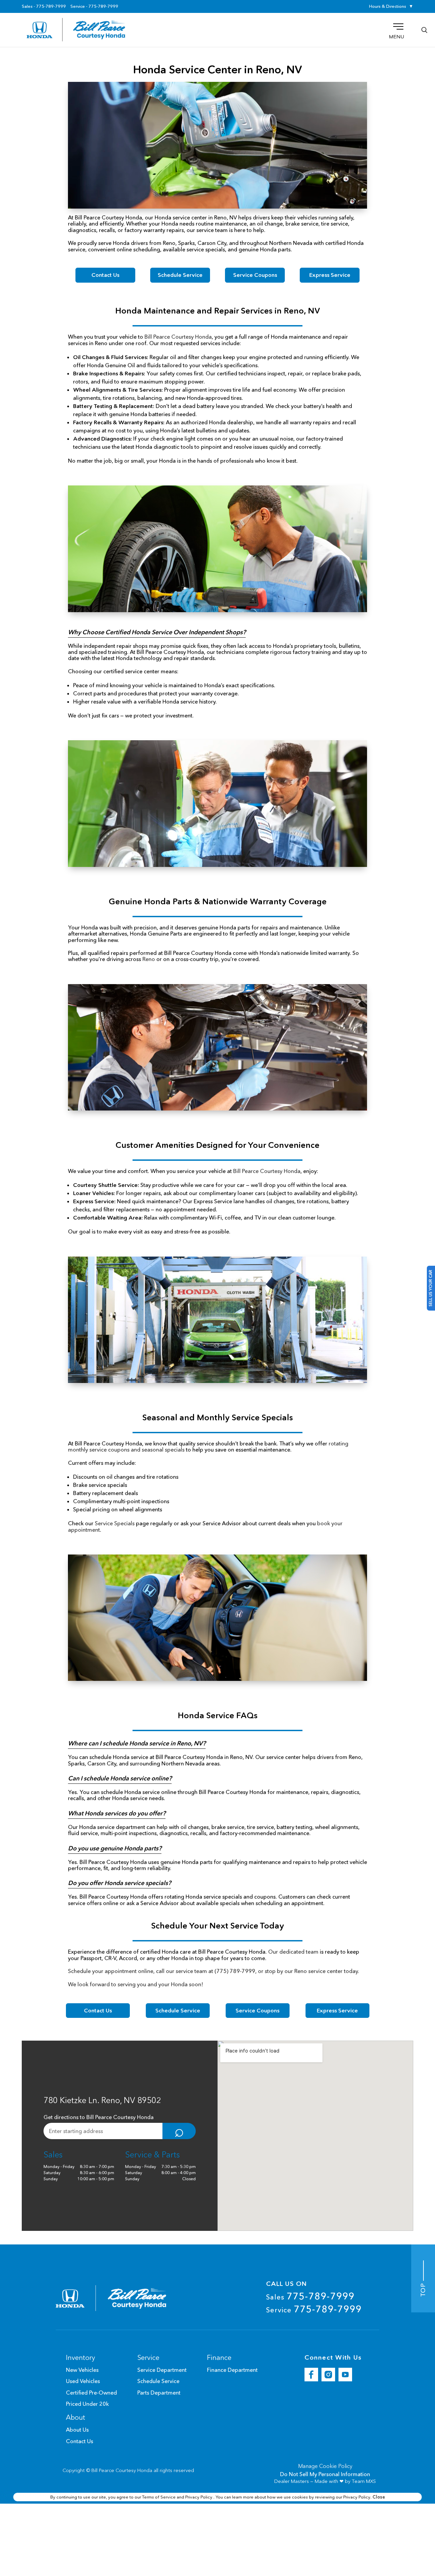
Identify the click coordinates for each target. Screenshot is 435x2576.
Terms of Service (159, 2497)
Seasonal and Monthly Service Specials (218, 1417)
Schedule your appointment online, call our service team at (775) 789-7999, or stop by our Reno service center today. (214, 1971)
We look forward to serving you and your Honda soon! (136, 1984)
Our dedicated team (293, 1952)
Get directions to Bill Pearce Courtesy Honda (99, 2117)
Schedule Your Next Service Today (218, 1926)
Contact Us (105, 275)
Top (423, 2288)
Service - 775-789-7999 (94, 6)
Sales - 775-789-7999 (44, 6)
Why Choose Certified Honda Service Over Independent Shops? (157, 632)
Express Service (330, 275)
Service (314, 2309)
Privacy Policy (199, 2497)
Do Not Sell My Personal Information (325, 2474)
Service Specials (115, 1523)
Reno (149, 959)
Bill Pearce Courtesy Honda (178, 337)
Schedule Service (180, 275)
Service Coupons (255, 275)
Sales (310, 2296)
